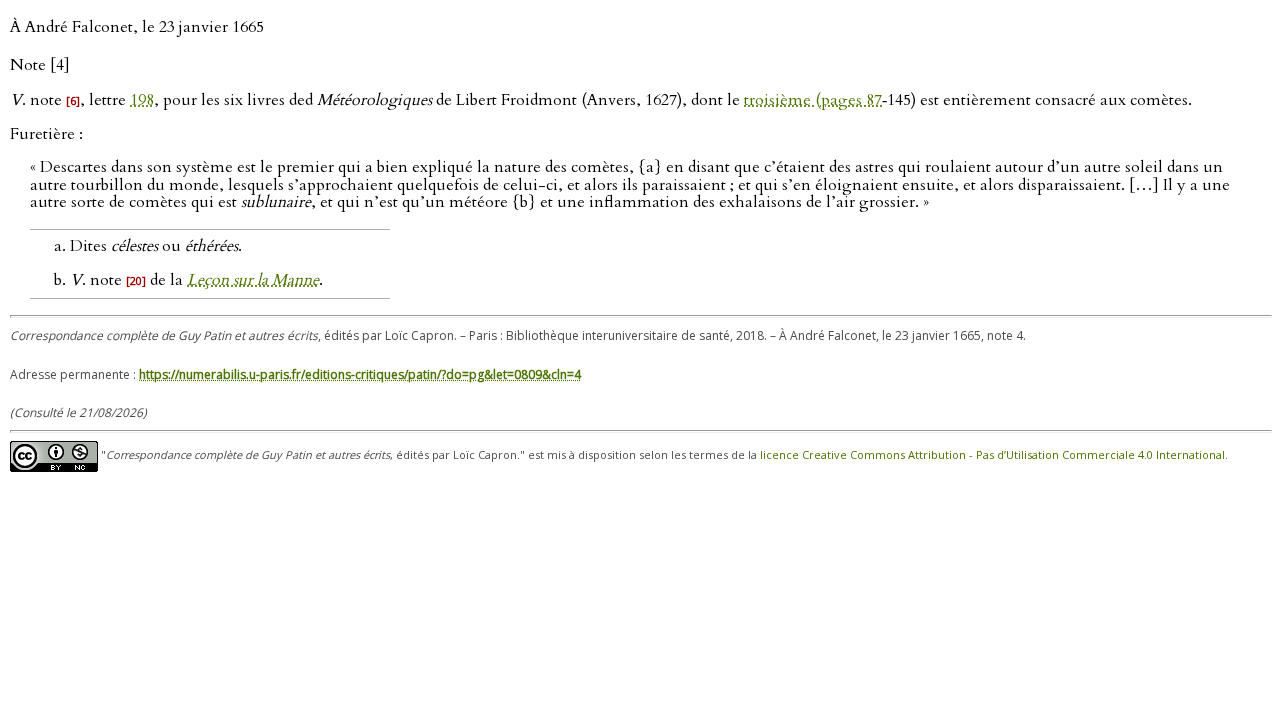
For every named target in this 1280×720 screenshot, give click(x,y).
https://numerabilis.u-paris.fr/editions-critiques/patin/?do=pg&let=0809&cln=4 (360, 374)
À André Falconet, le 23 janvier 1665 (137, 27)
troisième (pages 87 (813, 100)
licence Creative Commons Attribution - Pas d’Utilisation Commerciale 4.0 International (992, 455)
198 (142, 100)
